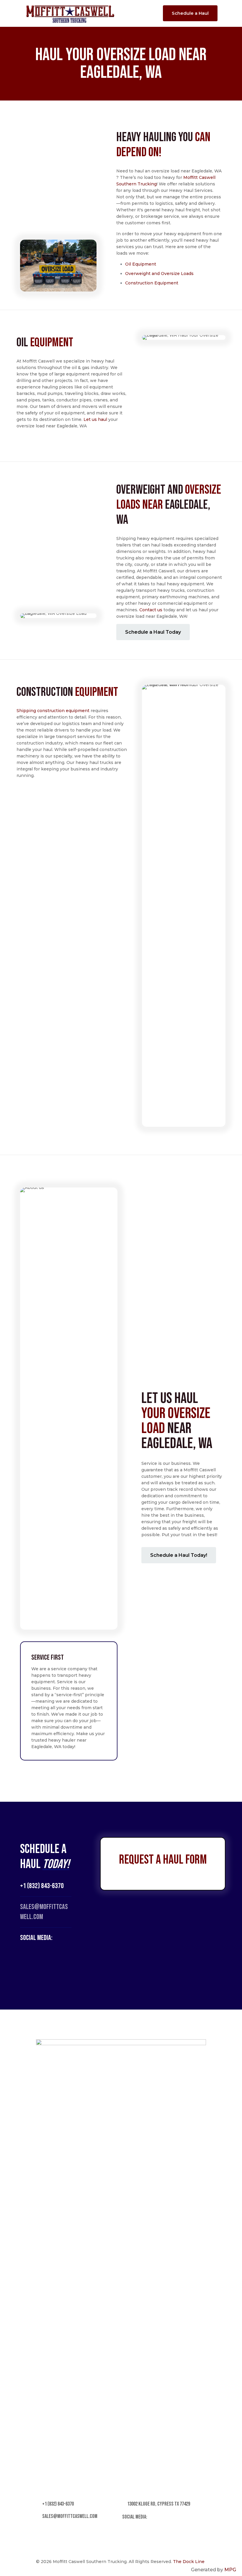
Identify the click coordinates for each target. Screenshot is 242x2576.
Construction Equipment (152, 283)
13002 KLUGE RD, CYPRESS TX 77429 (158, 2504)
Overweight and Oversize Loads (159, 274)
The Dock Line (189, 2562)
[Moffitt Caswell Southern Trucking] (70, 13)
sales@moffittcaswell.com (69, 2516)
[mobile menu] (148, 13)
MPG (230, 2570)
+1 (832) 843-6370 (42, 1886)
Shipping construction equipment (53, 711)
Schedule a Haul (190, 13)
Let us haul (95, 419)
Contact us (151, 610)
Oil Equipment (141, 264)
